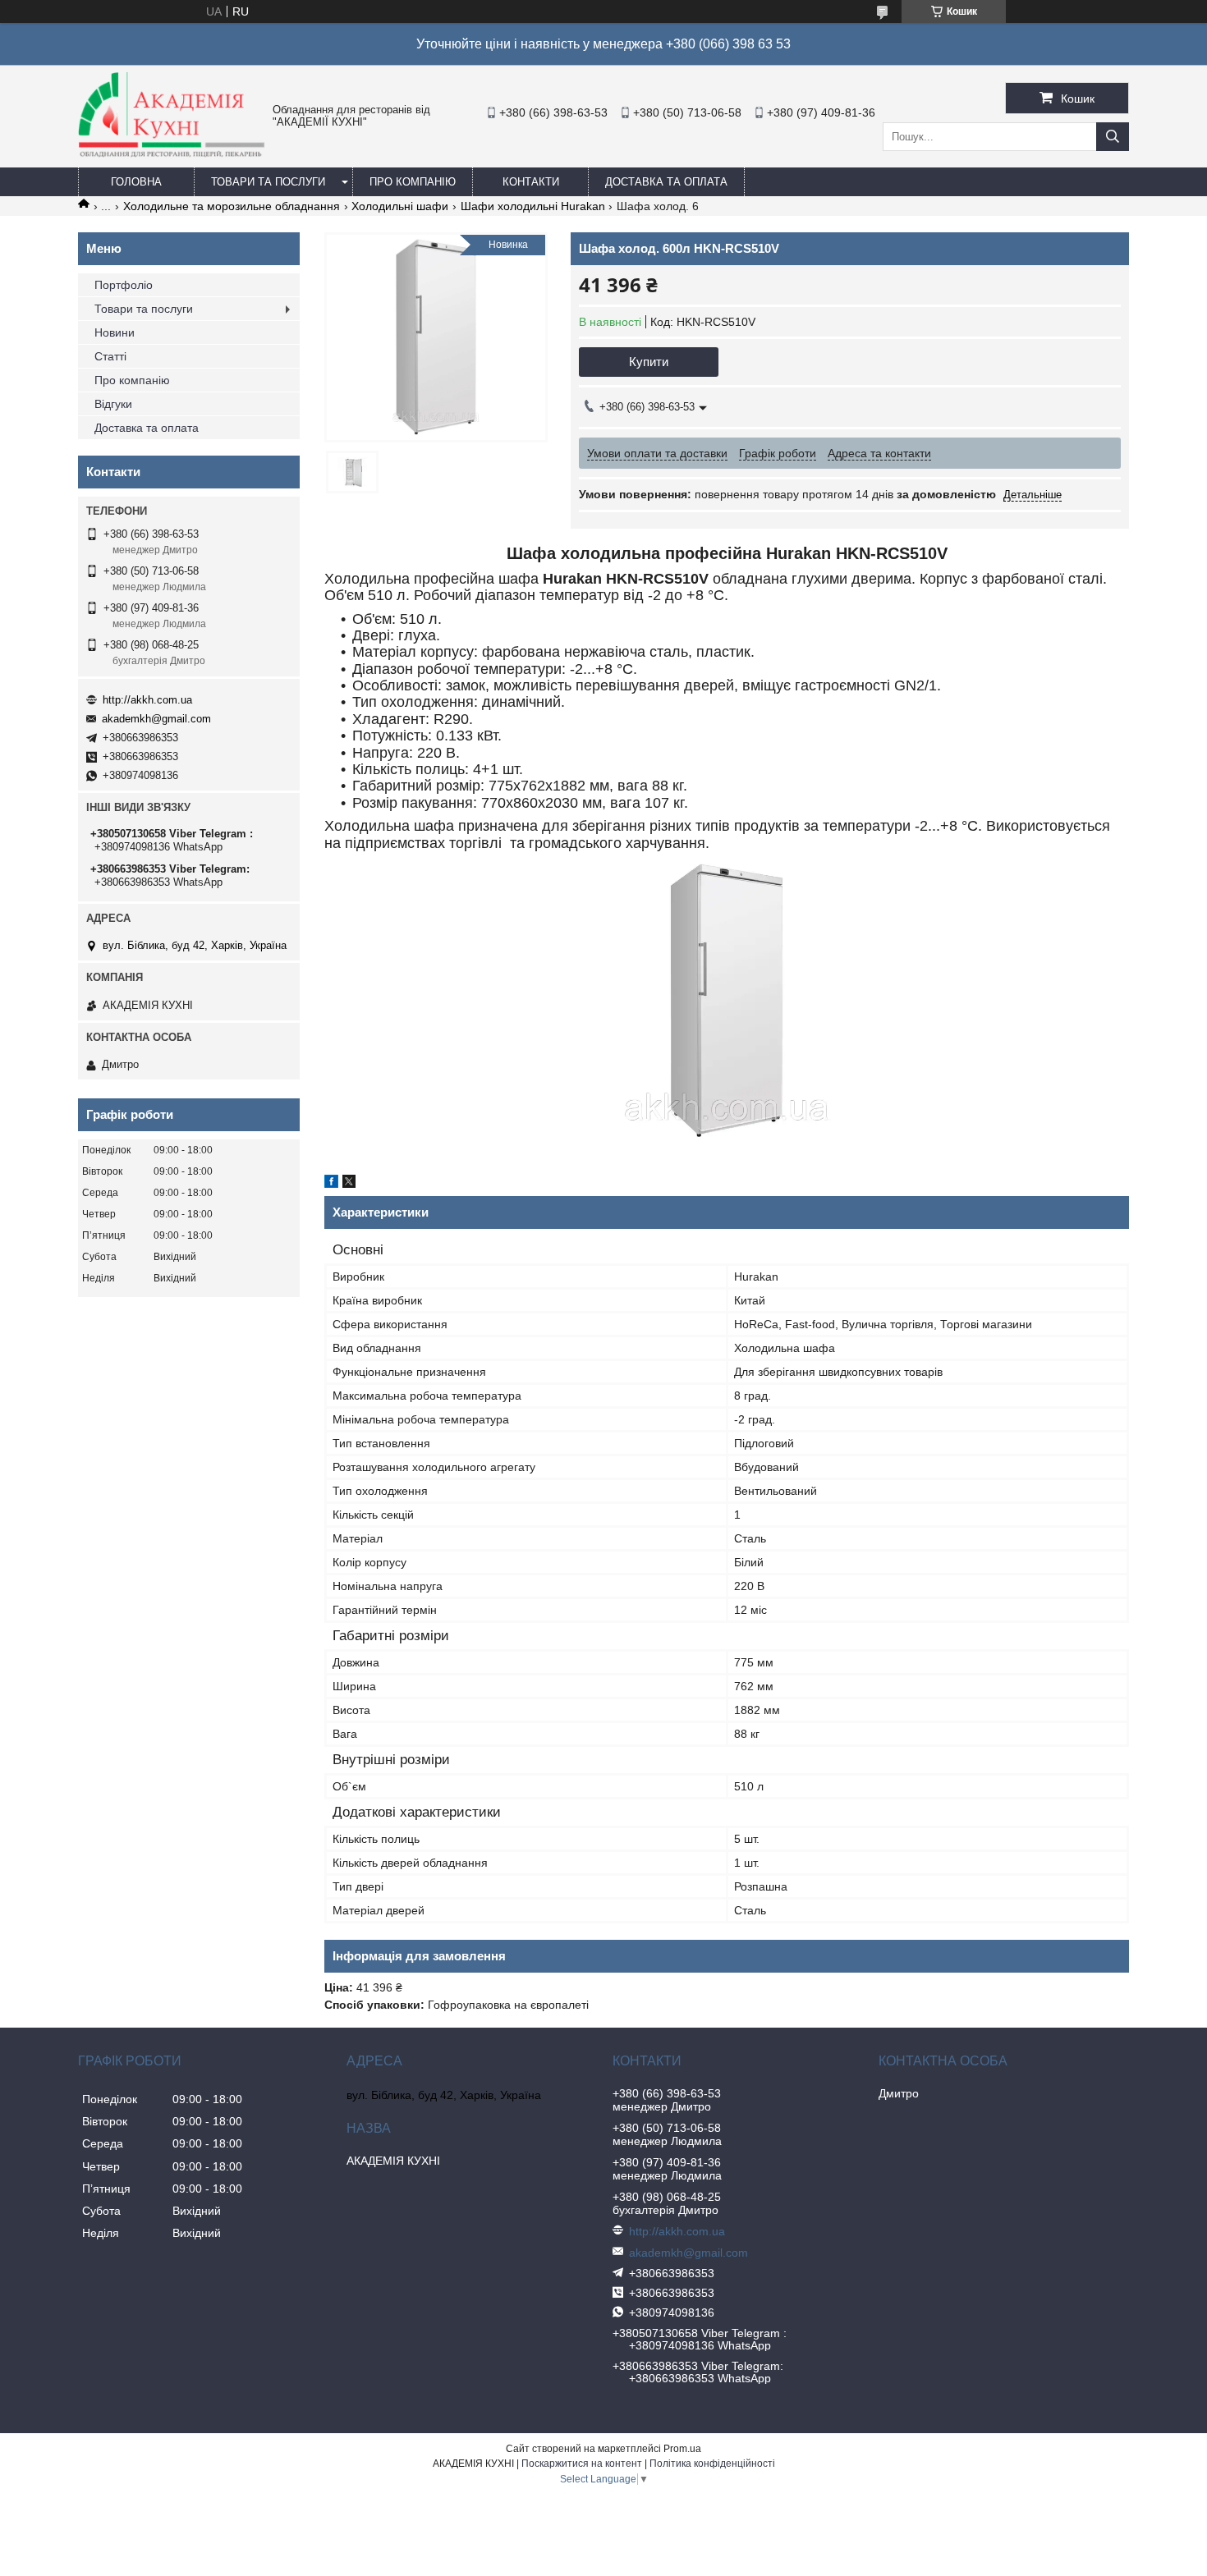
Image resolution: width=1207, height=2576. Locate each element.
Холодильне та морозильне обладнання (232, 206)
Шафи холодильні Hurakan (533, 206)
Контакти (531, 182)
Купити (649, 362)
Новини (115, 332)
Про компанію (413, 182)
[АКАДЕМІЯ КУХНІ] (171, 154)
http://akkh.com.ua (147, 700)
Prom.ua (682, 2449)
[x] (349, 1184)
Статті (110, 356)
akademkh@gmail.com (156, 719)
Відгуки (113, 404)
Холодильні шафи (400, 206)
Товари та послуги (268, 182)
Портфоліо (124, 285)
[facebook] (331, 1184)
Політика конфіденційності (712, 2464)
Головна (136, 182)
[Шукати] (1113, 137)
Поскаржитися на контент (582, 2464)
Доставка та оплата (666, 182)
